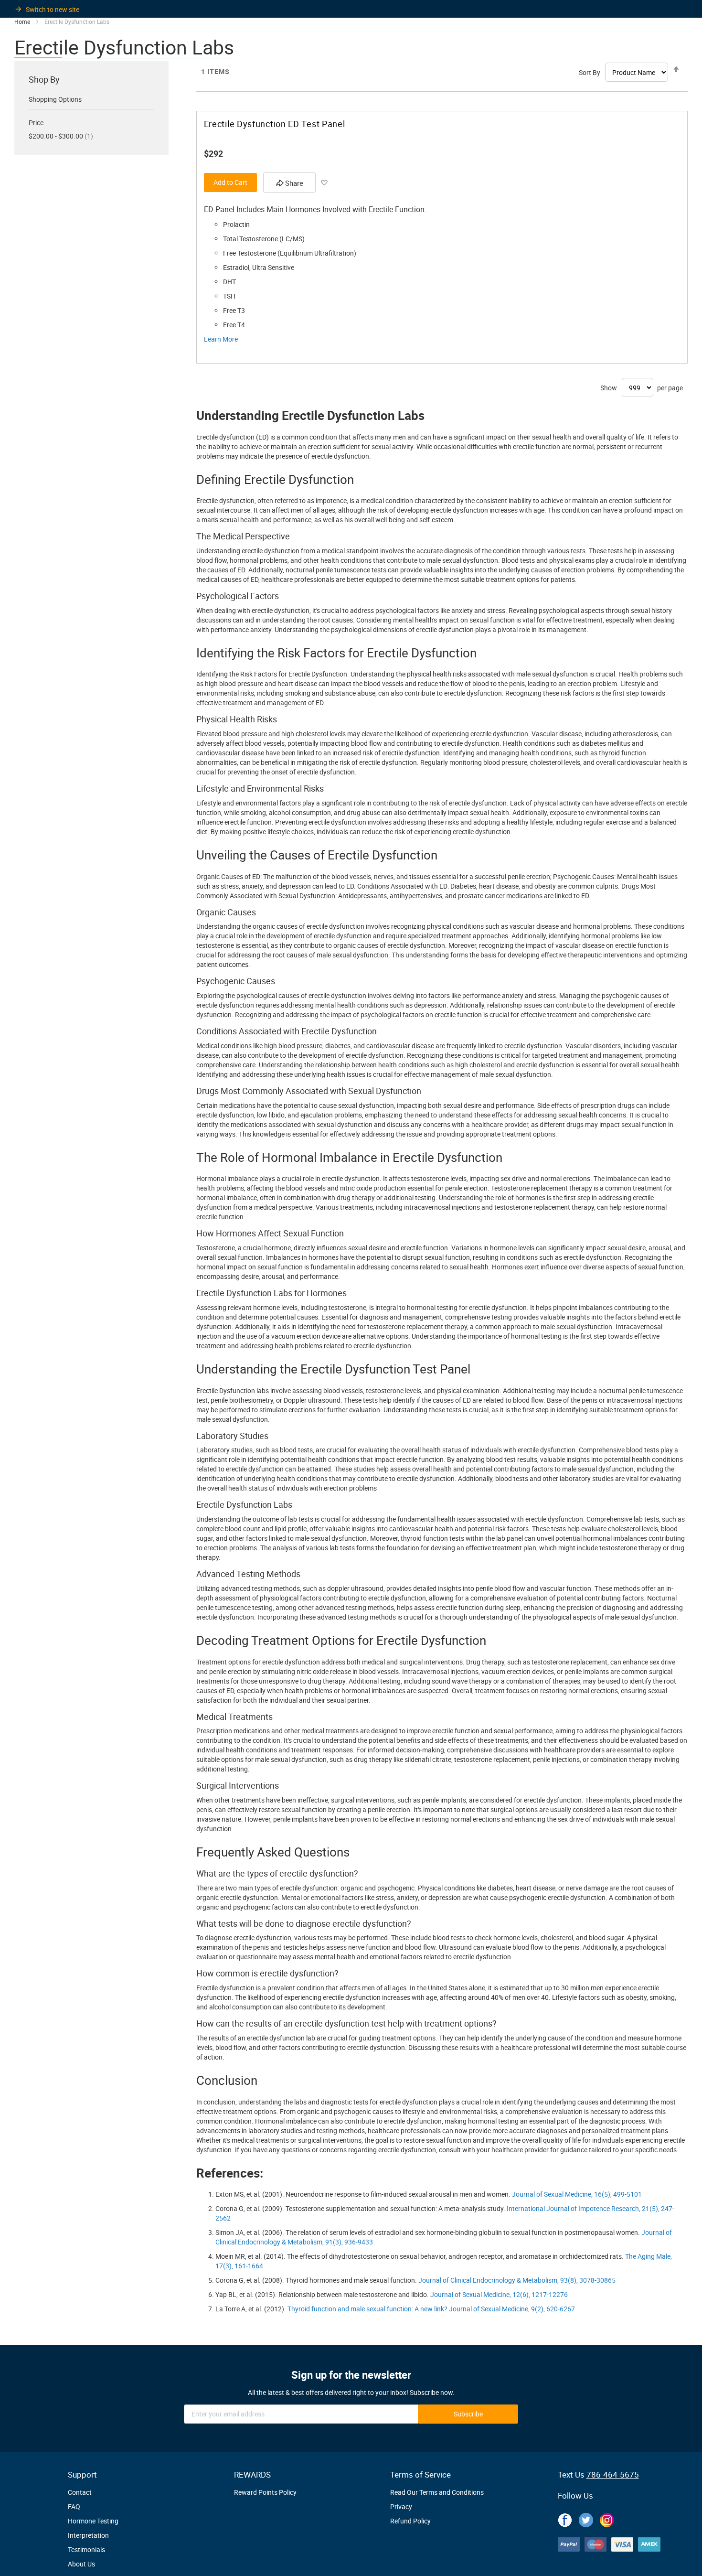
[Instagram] (607, 2518)
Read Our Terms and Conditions (437, 2492)
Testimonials (86, 2549)
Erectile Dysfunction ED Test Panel (275, 124)
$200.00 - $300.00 (61, 136)
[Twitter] (586, 2518)
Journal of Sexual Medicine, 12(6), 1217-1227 (497, 2294)
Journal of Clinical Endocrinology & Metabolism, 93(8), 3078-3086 (515, 2280)
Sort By (590, 72)
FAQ (74, 2506)
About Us (81, 2564)
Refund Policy (410, 2521)
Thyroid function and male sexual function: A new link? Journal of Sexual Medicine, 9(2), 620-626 (429, 2309)
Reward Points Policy (265, 2492)
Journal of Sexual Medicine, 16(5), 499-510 (575, 2194)
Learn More (221, 339)
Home (22, 21)
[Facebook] (565, 2518)
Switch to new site (53, 9)
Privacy (401, 2506)
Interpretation (88, 2535)
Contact (80, 2492)
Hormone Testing (93, 2521)
